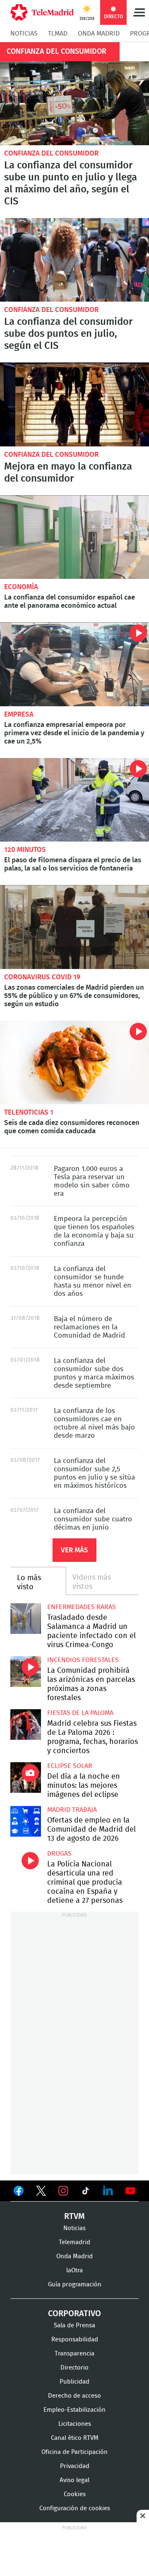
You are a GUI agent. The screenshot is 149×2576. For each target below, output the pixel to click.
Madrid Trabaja (72, 1810)
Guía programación (75, 2285)
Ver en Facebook (19, 2192)
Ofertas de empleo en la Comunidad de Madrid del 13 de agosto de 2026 (26, 1821)
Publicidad (74, 2382)
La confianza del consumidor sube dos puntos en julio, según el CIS (74, 260)
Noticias (24, 34)
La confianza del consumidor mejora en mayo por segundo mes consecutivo (74, 404)
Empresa (19, 714)
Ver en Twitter (41, 2192)
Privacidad (75, 2466)
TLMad (58, 34)
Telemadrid (74, 2242)
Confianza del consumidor (51, 153)
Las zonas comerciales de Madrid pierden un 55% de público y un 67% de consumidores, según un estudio (74, 927)
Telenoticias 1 (29, 1112)
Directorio (74, 2368)
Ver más (74, 1550)
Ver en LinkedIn (108, 2191)
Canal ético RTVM (75, 2438)
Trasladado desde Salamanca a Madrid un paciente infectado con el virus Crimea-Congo (26, 1619)
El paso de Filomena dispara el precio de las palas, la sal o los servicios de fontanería (74, 800)
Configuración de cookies (75, 2508)
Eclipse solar (70, 1766)
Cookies (75, 2494)
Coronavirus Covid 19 (42, 977)
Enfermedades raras (82, 1607)
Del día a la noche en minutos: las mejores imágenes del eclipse (26, 1777)
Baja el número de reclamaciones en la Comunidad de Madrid (89, 1327)
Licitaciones (75, 2424)
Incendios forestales (83, 1660)
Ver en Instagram (63, 2191)
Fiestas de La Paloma (80, 1713)
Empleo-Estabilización (74, 2410)
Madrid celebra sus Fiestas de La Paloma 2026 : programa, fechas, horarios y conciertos (26, 1725)
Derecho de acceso (74, 2396)
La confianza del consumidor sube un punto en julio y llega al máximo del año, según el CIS (74, 103)
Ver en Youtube (130, 2191)
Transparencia (74, 2354)
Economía (21, 587)
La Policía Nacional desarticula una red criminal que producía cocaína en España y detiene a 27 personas (26, 1865)
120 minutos (25, 850)
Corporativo (74, 2314)
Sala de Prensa (74, 2325)
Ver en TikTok (86, 2192)
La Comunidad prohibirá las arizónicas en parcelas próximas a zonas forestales (26, 1672)
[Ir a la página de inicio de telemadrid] (42, 12)
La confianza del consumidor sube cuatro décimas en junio (93, 1519)
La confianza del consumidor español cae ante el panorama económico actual (74, 537)
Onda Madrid (99, 34)
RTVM (74, 2216)
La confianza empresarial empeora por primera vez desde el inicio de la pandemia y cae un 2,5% (74, 664)
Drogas (59, 1854)
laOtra (74, 2270)
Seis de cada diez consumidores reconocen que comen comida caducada (74, 1063)
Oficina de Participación (74, 2452)
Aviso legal (74, 2480)
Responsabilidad (75, 2340)
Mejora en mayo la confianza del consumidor (68, 473)
